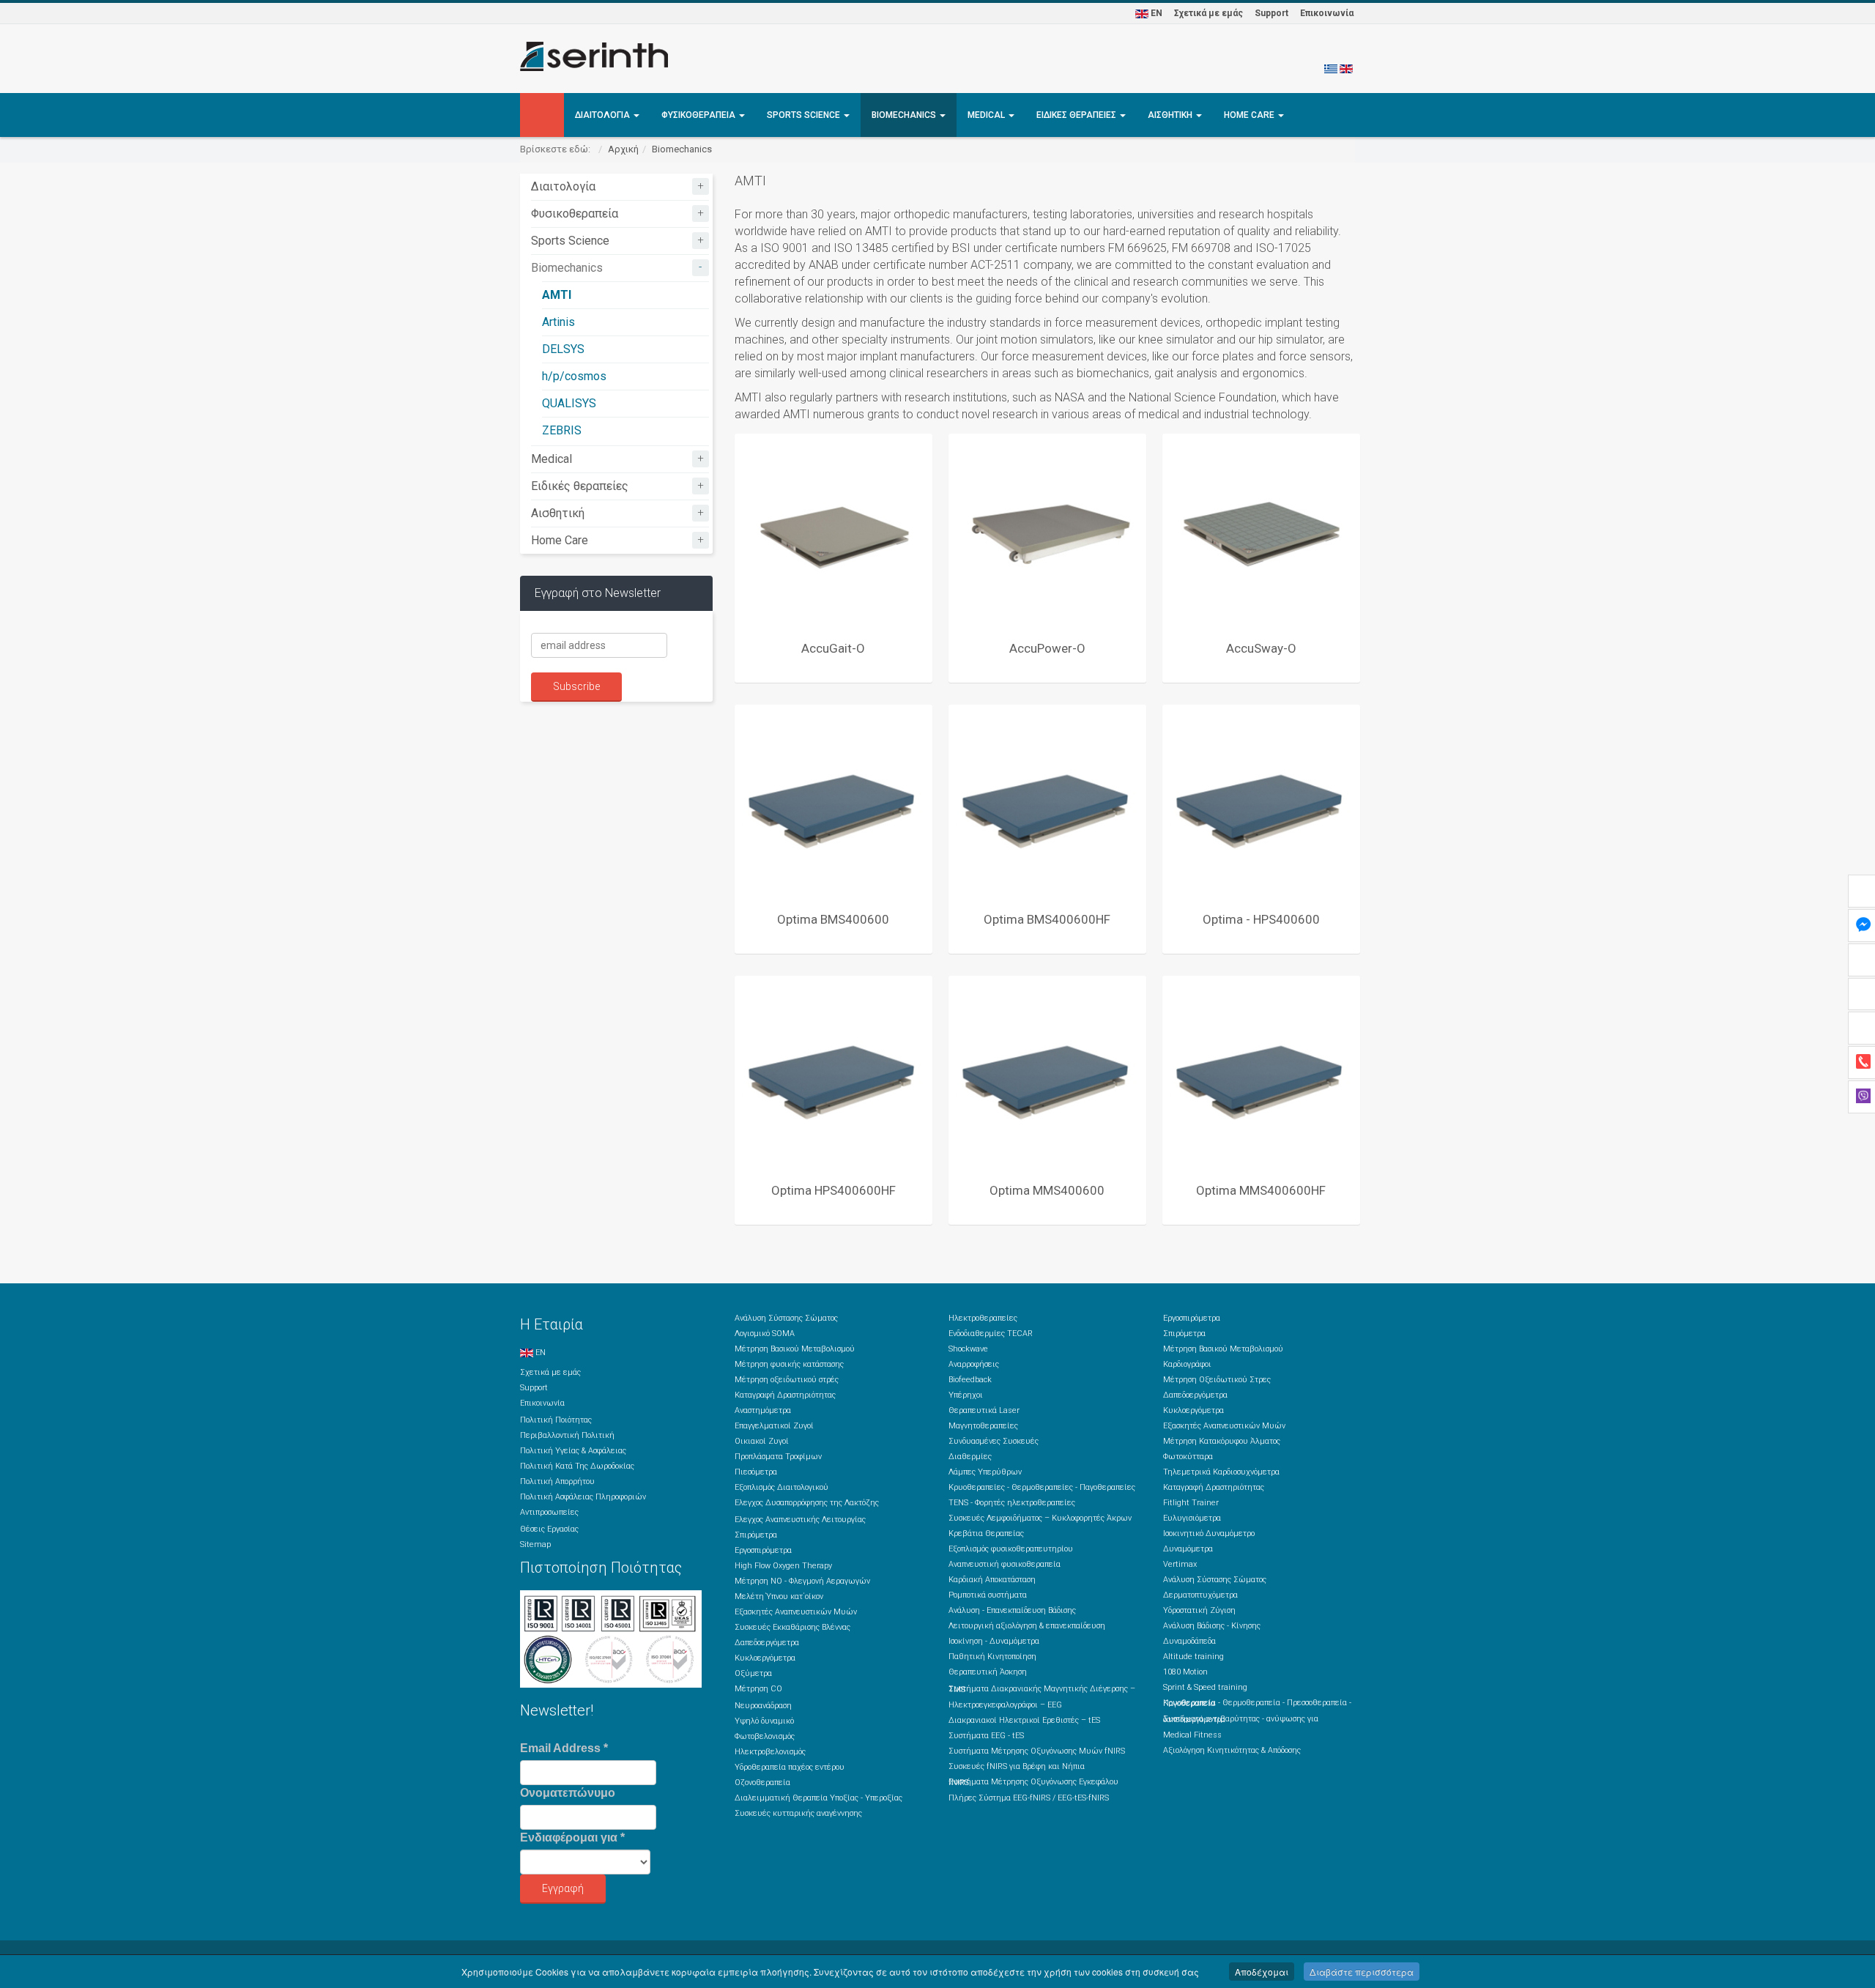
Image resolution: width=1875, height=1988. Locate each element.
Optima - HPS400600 (1261, 919)
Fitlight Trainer (1191, 1503)
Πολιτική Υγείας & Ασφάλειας (573, 1451)
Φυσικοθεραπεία (699, 115)
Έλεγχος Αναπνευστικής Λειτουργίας (800, 1520)
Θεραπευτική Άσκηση (988, 1672)
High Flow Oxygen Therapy (783, 1566)
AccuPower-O (1047, 648)
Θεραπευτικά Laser (984, 1410)
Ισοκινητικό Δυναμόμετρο (1209, 1533)
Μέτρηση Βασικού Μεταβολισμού (795, 1349)
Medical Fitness (1192, 1735)
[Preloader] (833, 533)
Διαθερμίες (970, 1457)
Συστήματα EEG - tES (986, 1736)
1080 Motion (1185, 1672)
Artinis (558, 322)
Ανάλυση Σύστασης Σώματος (786, 1318)
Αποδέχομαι (1262, 1972)
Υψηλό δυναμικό (764, 1721)
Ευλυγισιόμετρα (1192, 1518)
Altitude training (1193, 1657)
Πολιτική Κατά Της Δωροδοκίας (577, 1466)
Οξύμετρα (753, 1673)
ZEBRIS (562, 430)
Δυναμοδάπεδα (1189, 1641)
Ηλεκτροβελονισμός (770, 1752)
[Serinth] (594, 56)
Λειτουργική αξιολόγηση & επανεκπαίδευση (1027, 1626)
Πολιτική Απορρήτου (557, 1481)
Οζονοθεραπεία (762, 1783)
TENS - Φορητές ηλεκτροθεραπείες (1012, 1503)
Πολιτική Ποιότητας (556, 1420)
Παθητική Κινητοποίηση (992, 1657)
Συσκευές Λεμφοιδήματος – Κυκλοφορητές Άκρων (1040, 1518)
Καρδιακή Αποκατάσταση (992, 1580)
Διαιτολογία (604, 115)
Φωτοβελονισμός (765, 1736)
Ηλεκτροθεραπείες (983, 1318)
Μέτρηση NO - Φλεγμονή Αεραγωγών (802, 1581)
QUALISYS (569, 403)
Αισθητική (1171, 115)
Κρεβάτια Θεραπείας (986, 1533)
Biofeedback (970, 1380)
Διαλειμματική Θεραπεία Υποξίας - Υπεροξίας (818, 1798)
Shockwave (968, 1349)
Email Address (564, 1748)
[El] (1331, 68)
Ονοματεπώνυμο (568, 1793)
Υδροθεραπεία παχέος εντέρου (790, 1767)
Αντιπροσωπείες (549, 1512)
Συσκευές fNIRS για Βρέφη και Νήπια (1017, 1766)
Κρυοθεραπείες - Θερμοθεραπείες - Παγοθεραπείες (1042, 1487)
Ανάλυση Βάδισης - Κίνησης (1212, 1626)
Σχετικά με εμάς (1208, 13)
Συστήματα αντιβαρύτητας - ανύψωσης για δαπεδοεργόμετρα (1241, 1719)
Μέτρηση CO (758, 1689)
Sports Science (805, 115)
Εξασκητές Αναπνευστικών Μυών (796, 1612)
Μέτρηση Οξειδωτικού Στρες (1217, 1380)
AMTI (557, 295)
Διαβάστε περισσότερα (1362, 1972)
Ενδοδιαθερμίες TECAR (991, 1334)
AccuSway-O (1261, 648)
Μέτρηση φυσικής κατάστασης (789, 1364)
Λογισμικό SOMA (765, 1334)
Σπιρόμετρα (756, 1535)
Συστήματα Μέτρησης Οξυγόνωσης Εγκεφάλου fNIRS (1033, 1782)
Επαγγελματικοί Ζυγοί (774, 1426)
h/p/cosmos (574, 376)
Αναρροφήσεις (974, 1364)
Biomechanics (905, 115)
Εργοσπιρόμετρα (763, 1550)
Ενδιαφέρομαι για (572, 1837)
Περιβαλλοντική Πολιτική (567, 1435)
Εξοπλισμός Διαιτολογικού (781, 1487)
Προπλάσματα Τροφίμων (778, 1457)
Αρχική (623, 149)
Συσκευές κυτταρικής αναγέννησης (798, 1813)
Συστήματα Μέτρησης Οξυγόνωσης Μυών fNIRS (1037, 1751)
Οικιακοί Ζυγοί (762, 1441)
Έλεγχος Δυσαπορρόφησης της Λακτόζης (807, 1503)
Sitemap (535, 1544)
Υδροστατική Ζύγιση (1199, 1610)
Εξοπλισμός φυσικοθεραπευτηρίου (1011, 1549)
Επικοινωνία (1327, 13)
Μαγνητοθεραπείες (983, 1426)
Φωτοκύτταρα (1188, 1457)
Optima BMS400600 (833, 919)
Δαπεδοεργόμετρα (767, 1643)
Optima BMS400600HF (1047, 919)
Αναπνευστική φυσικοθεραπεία (1005, 1564)
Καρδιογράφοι (1187, 1364)
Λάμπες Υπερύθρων (985, 1472)
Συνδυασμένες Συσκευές (994, 1441)
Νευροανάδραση (763, 1706)
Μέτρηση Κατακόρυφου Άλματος (1222, 1441)
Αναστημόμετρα (763, 1410)
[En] (1346, 68)
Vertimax (1180, 1564)
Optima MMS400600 (1047, 1190)
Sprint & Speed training (1205, 1687)
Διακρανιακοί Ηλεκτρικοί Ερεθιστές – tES (1024, 1720)
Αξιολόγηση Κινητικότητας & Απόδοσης (1232, 1750)
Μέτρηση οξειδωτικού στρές (787, 1380)
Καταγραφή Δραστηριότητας (785, 1395)
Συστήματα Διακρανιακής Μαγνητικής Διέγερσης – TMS (1042, 1689)
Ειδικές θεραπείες (1077, 115)
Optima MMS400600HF (1261, 1190)
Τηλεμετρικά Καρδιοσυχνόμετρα (1221, 1472)
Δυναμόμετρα (1188, 1549)
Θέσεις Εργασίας (549, 1529)
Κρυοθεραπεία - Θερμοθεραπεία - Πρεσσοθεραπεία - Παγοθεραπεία (1257, 1703)
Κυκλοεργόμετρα (765, 1658)
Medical (987, 115)
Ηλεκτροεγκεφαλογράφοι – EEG (1005, 1705)
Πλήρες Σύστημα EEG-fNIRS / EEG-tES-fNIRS (1029, 1798)
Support (1271, 13)
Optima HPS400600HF (833, 1190)
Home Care (1250, 115)
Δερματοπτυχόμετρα (1200, 1595)
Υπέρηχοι (966, 1395)
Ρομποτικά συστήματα (988, 1595)
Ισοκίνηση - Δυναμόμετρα (994, 1641)
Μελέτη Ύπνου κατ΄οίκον (779, 1596)
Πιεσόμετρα (756, 1472)
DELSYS (563, 349)
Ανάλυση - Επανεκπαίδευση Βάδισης (1012, 1610)
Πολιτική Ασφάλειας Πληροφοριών (583, 1497)
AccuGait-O (833, 648)
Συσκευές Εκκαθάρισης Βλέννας (792, 1627)
